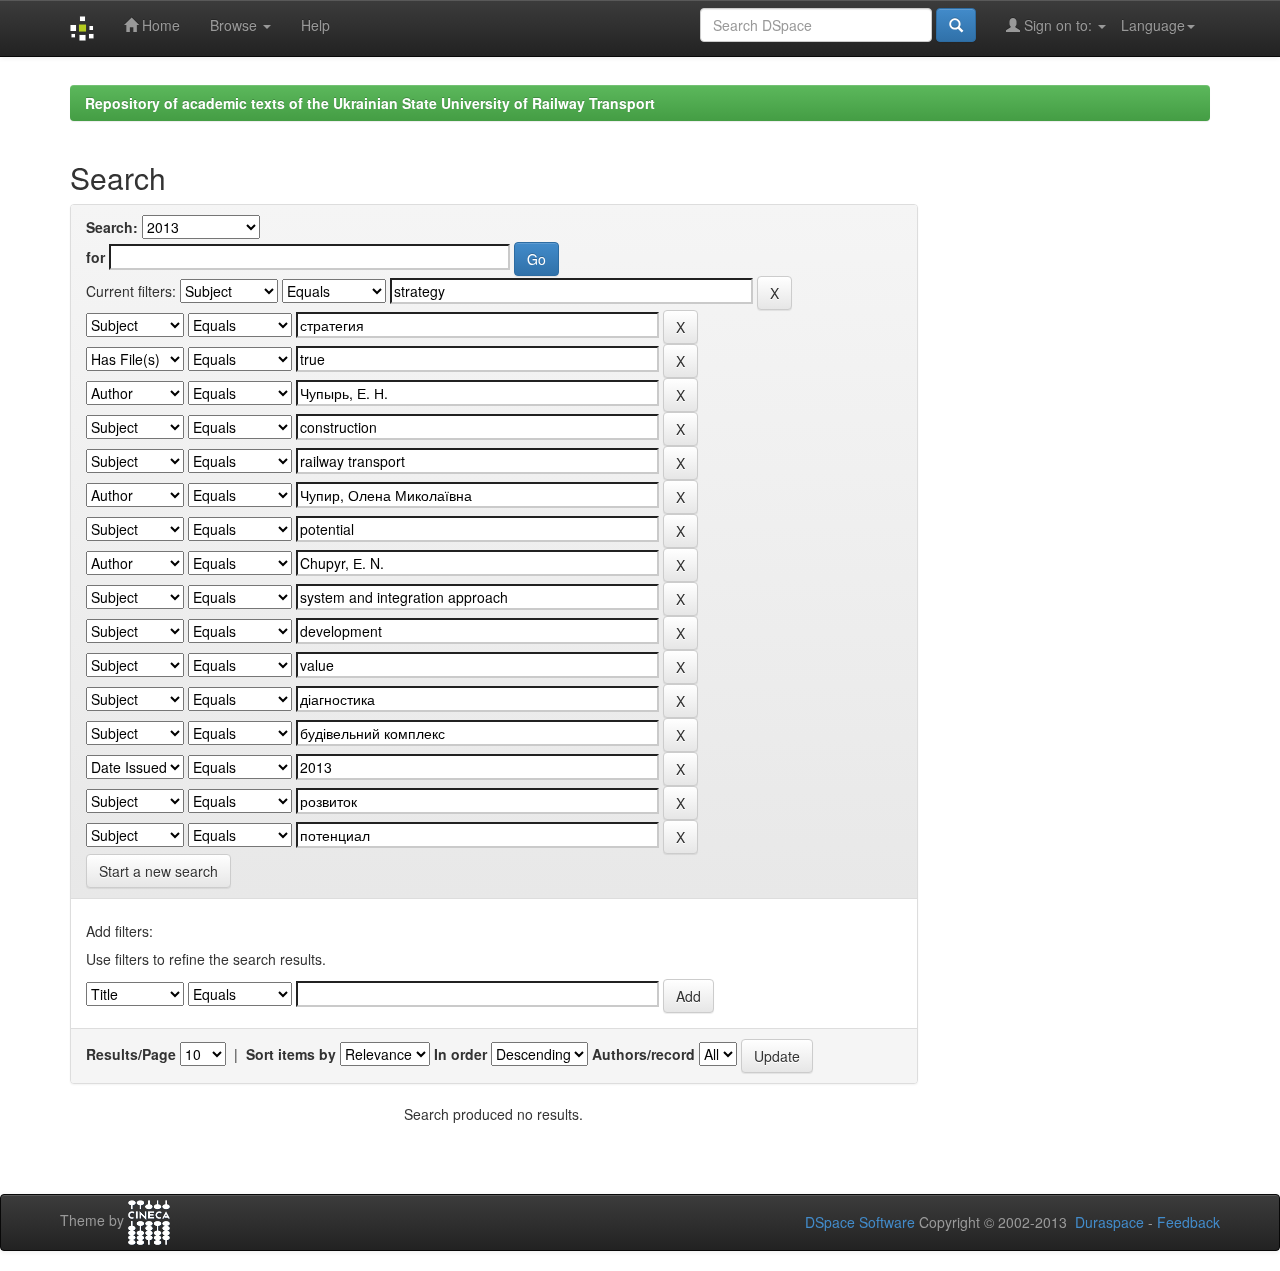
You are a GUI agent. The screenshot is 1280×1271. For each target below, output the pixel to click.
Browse (235, 25)
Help (315, 25)
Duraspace (1109, 1222)
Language (1153, 25)
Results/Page (131, 1054)
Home (159, 25)
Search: (112, 227)
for (95, 257)
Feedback (1188, 1222)
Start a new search (158, 871)
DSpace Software (860, 1222)
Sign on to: (1058, 25)
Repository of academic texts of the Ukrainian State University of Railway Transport (370, 103)
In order (460, 1054)
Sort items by (291, 1054)
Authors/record (643, 1054)
